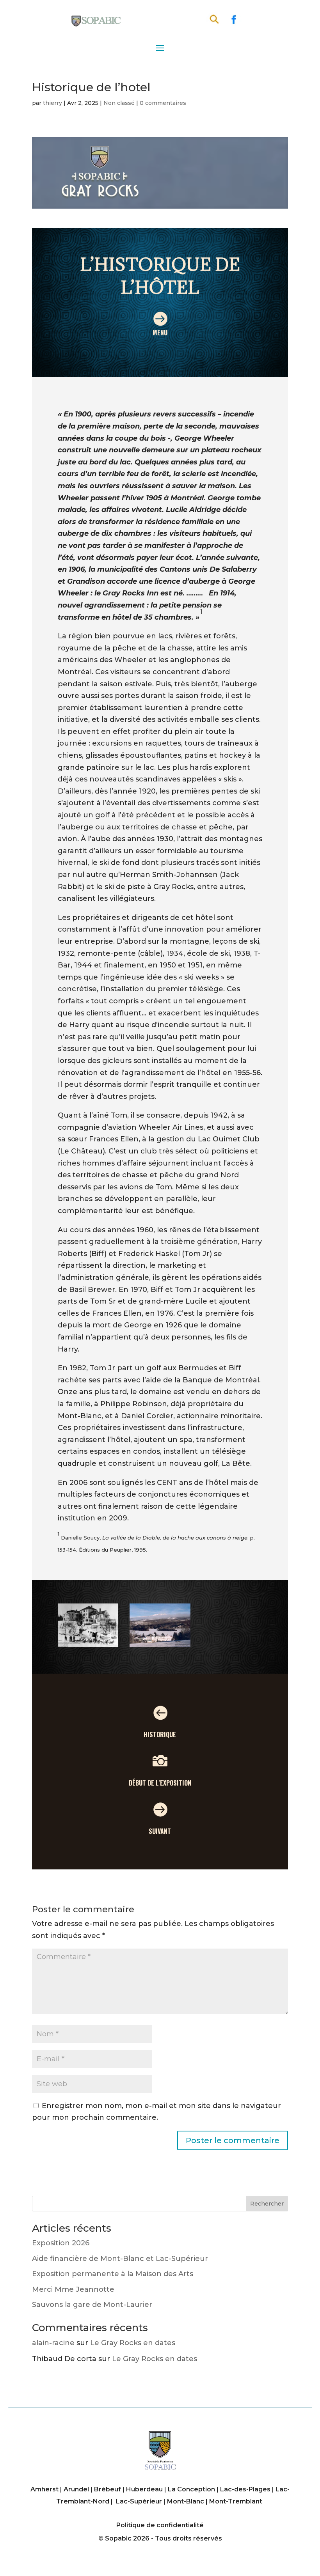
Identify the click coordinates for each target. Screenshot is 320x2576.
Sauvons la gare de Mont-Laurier (92, 2305)
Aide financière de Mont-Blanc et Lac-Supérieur (120, 2259)
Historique (160, 1734)
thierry (52, 103)
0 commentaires (163, 103)
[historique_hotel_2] (88, 1647)
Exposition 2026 (61, 2243)
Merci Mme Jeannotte (73, 2289)
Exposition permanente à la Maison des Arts (113, 2274)
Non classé (119, 103)
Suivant (160, 1831)
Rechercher (267, 2204)
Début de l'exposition (160, 1783)
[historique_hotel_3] (160, 1647)
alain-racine (53, 2343)
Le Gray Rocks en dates (133, 2343)
